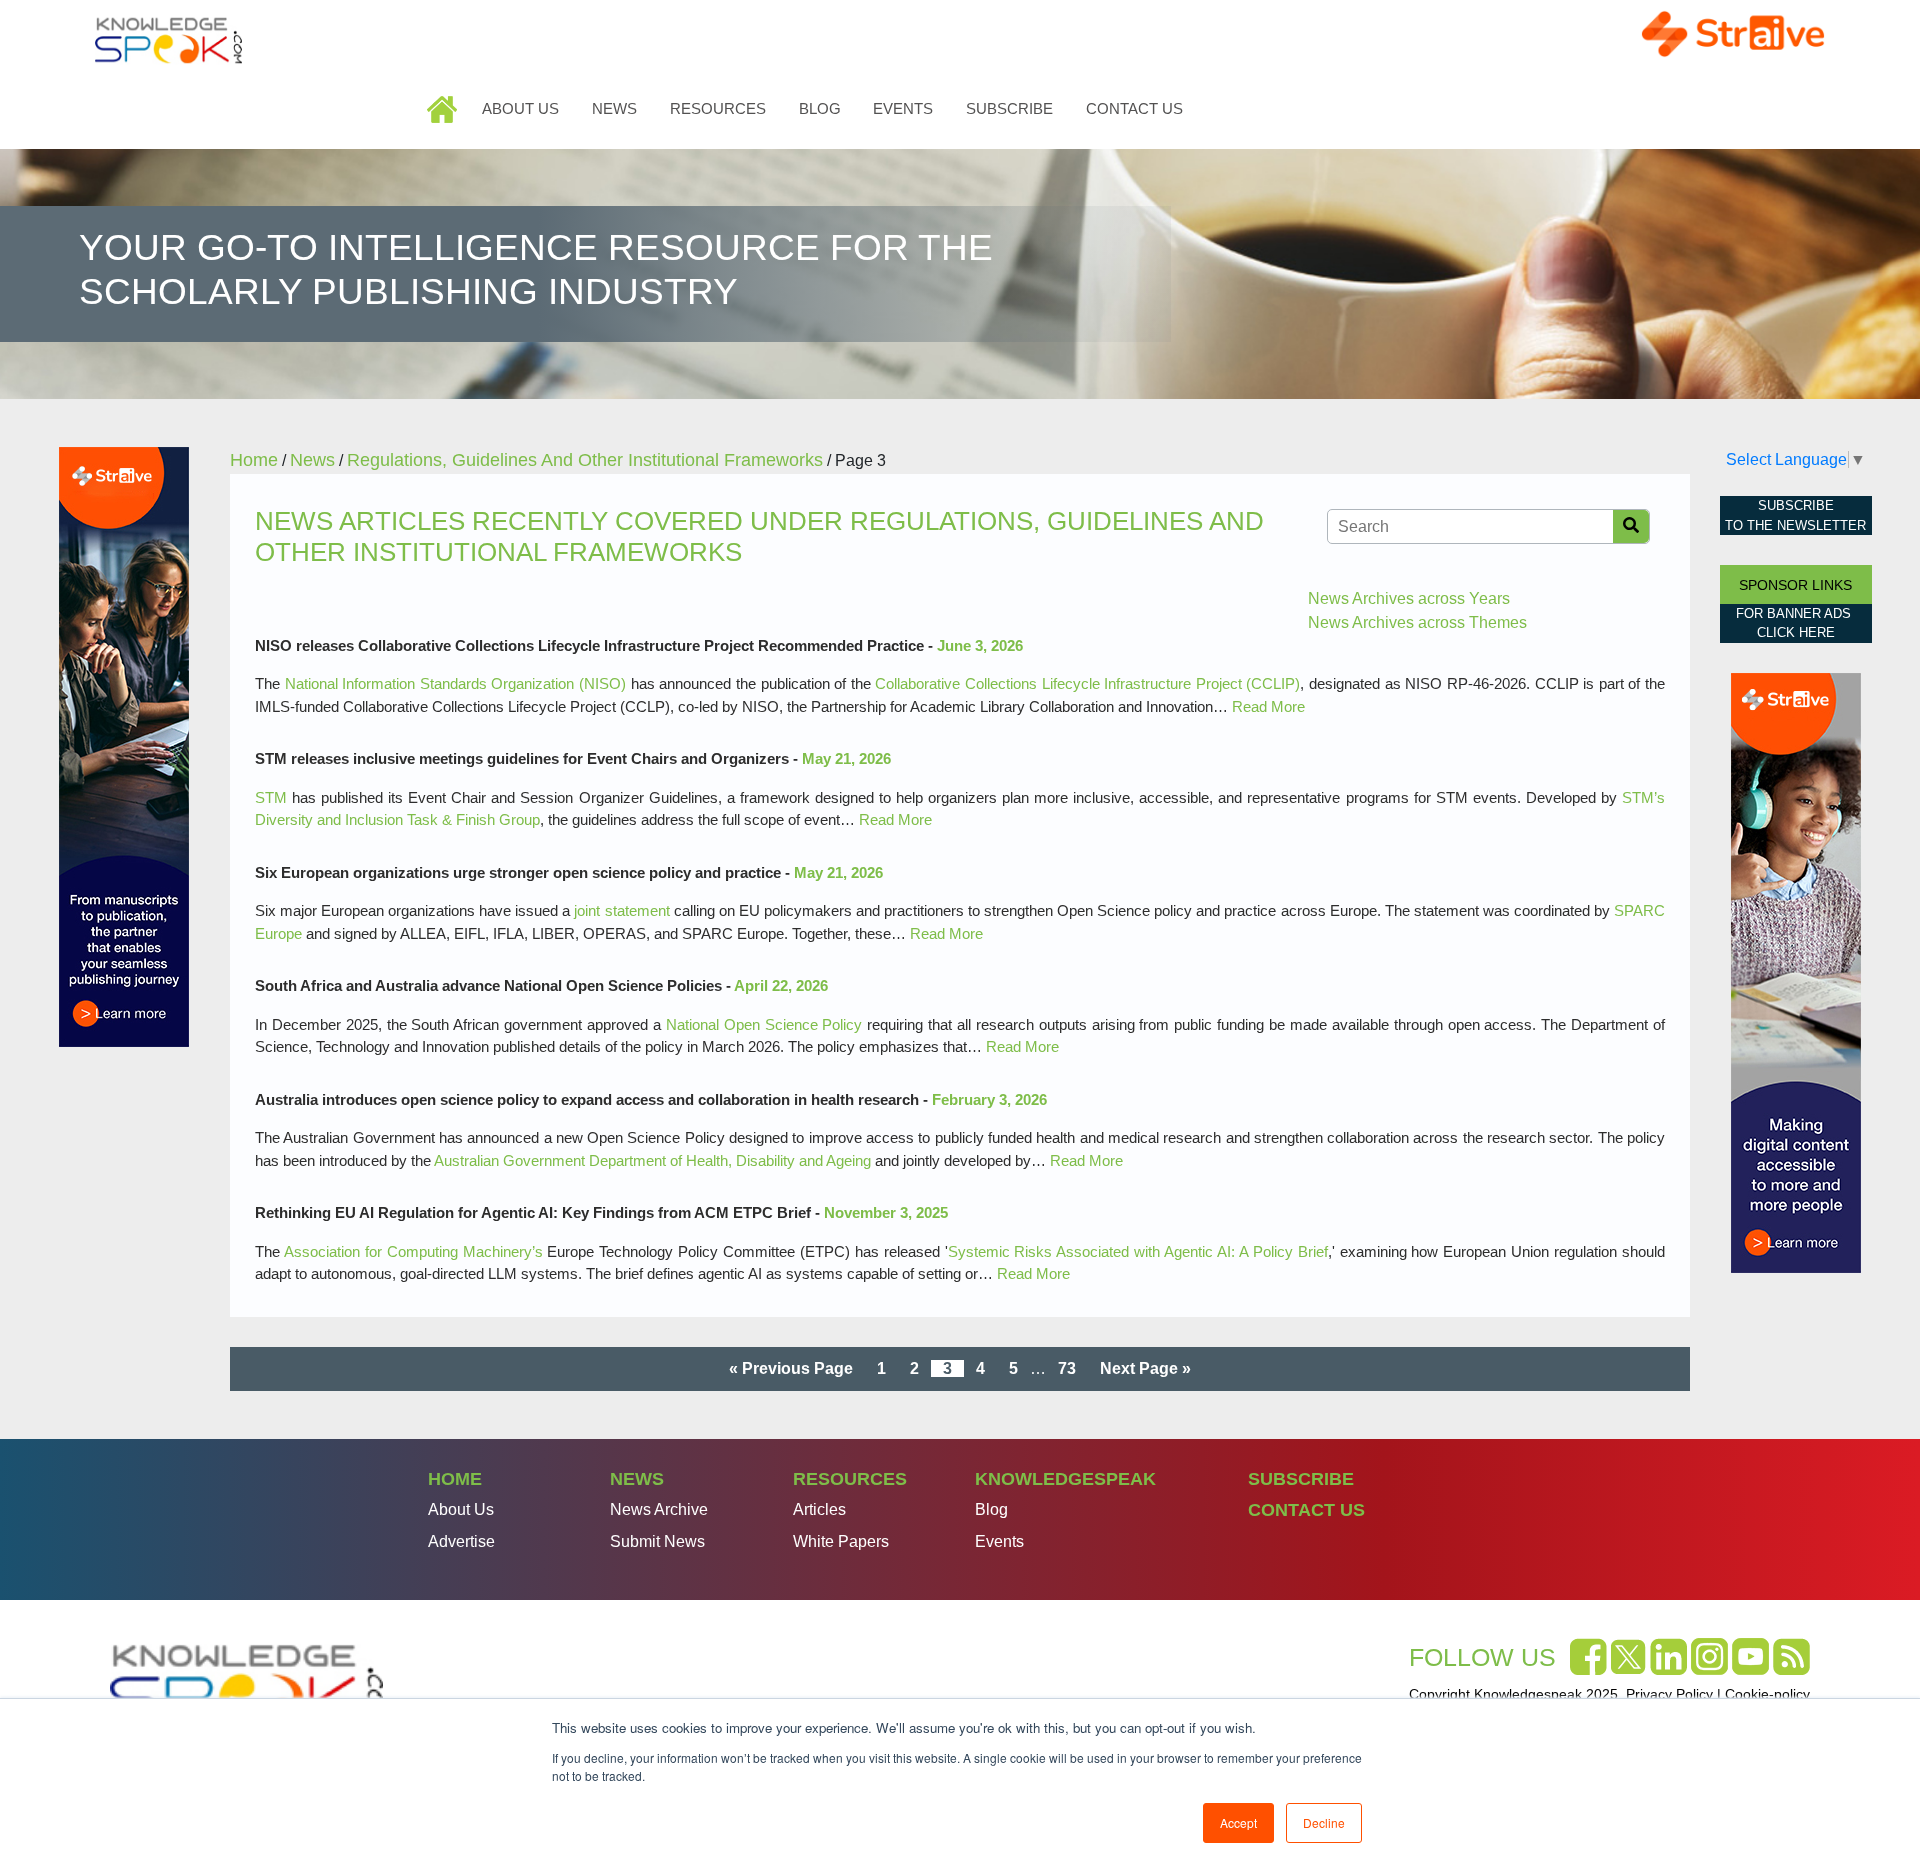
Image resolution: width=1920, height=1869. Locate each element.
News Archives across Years (1409, 598)
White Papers (841, 1541)
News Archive (659, 1509)
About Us (520, 108)
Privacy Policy (1669, 1694)
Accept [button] (1238, 1822)
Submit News (657, 1541)
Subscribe (1009, 108)
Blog (820, 108)
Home (444, 108)
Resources (718, 108)
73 (1067, 1368)
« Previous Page (791, 1368)
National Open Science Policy (764, 1024)
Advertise (461, 1541)
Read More (1268, 706)
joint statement (621, 910)
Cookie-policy (1767, 1694)
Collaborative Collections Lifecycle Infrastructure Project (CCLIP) (1087, 683)
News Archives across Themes (1417, 622)
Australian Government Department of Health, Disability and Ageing (652, 1160)
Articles (819, 1509)
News (614, 108)
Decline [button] (1324, 1822)
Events (903, 108)
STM (271, 797)
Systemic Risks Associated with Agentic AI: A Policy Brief (1138, 1251)
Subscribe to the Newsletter (1795, 515)
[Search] (1631, 526)
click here (1796, 632)
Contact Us (1134, 108)
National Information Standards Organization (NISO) (455, 683)
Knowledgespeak (1065, 1479)
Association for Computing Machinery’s (413, 1251)
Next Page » (1145, 1368)
